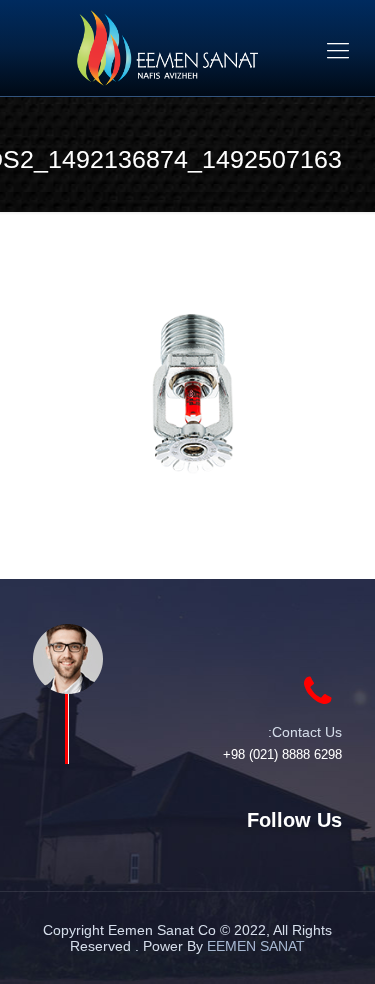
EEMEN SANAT (256, 946)
